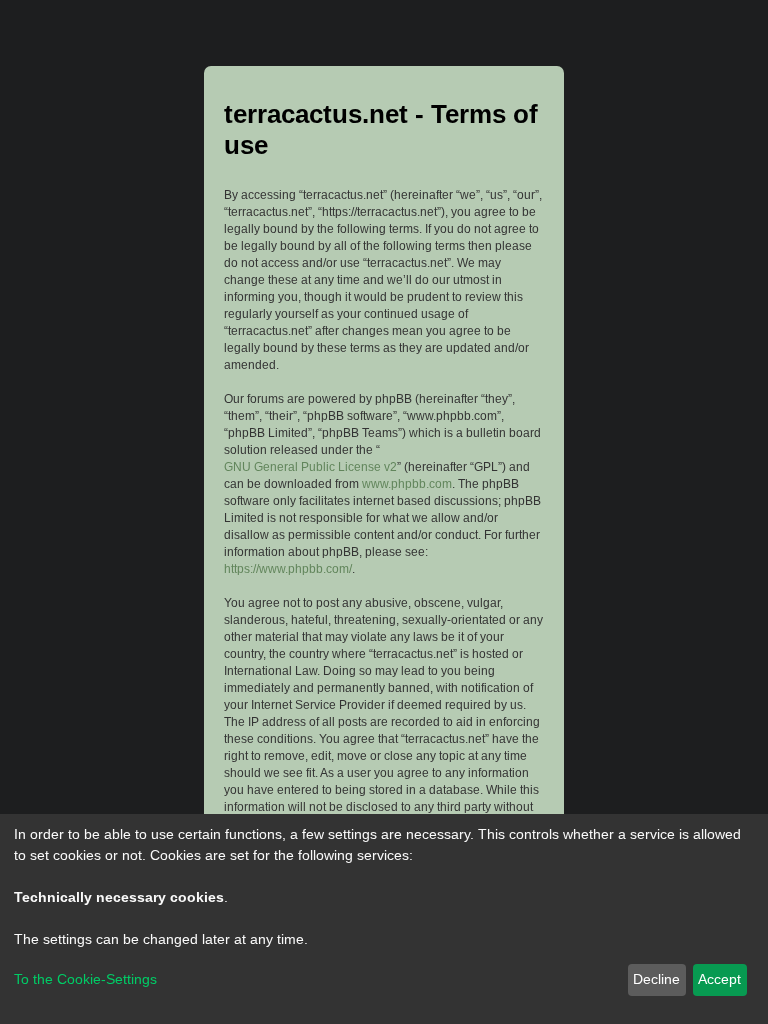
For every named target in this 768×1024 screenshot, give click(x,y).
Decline (656, 979)
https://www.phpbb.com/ (288, 569)
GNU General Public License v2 (310, 467)
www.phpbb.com (407, 484)
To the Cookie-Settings (85, 979)
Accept (719, 979)
